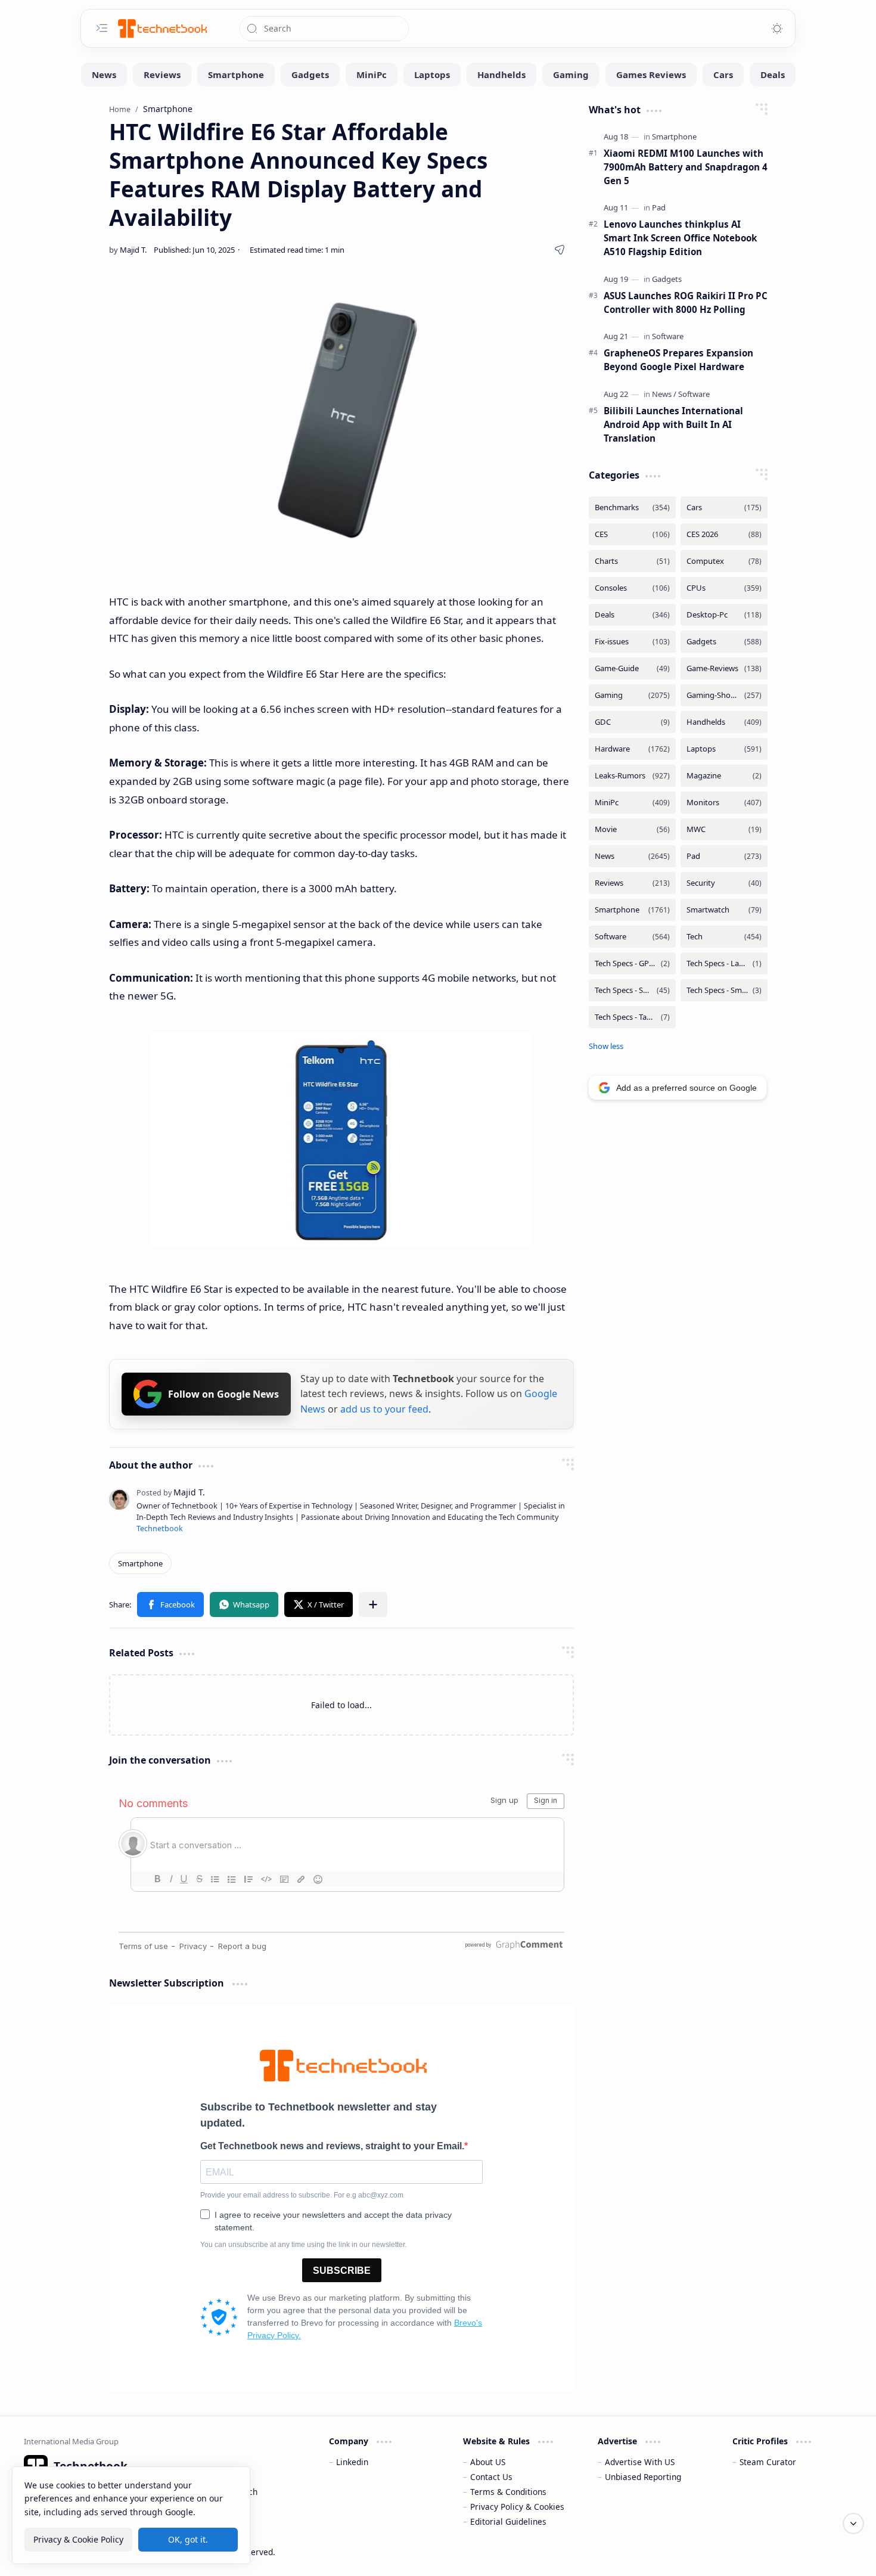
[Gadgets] (310, 75)
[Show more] (606, 1046)
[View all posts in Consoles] (632, 588)
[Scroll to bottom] (853, 2524)
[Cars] (723, 75)
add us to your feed (384, 1409)
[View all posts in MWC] (724, 829)
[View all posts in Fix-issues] (632, 642)
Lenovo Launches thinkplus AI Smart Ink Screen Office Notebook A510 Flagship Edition (680, 238)
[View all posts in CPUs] (724, 588)
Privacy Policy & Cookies (517, 2507)
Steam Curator (768, 2462)
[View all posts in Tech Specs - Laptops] (724, 963)
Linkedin (352, 2462)
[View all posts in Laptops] (724, 749)
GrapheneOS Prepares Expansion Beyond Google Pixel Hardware (678, 360)
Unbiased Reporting (643, 2477)
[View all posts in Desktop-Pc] (724, 615)
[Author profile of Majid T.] (128, 250)
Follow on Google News (223, 1394)
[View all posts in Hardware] (632, 749)
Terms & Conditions (508, 2492)
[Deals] (773, 75)
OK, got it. (188, 2539)
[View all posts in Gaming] (632, 695)
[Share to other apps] (373, 1604)
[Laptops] (432, 75)
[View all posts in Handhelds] (724, 722)
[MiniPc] (372, 75)
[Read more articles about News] (664, 394)
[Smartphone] (236, 75)
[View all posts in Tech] (724, 937)
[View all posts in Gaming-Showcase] (724, 695)
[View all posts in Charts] (632, 561)
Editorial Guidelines (508, 2521)
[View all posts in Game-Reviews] (724, 668)
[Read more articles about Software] (668, 336)
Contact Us (491, 2477)
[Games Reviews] (651, 75)
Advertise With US (640, 2462)
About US (488, 2462)
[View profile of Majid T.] (171, 1492)
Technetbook (160, 1528)
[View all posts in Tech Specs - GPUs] (632, 963)
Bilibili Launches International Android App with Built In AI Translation (673, 424)
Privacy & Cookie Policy (78, 2539)
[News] (104, 75)
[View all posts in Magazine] (724, 776)
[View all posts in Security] (724, 883)
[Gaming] (571, 75)
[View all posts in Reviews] (632, 883)
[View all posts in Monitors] (724, 803)
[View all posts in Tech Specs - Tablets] (632, 1017)
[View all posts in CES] (632, 534)
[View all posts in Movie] (632, 829)
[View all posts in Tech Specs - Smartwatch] (724, 990)
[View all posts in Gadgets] (724, 642)
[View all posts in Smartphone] (632, 910)
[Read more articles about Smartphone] (674, 136)
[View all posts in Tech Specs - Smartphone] (632, 990)
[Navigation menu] (102, 28)
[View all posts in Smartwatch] (724, 910)
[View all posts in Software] (632, 937)
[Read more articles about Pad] (659, 207)
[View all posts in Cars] (724, 508)
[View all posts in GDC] (632, 722)
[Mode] (777, 29)
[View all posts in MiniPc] (632, 803)
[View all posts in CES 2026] (724, 534)
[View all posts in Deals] (632, 615)
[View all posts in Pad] (724, 856)
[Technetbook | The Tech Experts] (161, 28)
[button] (170, 1604)
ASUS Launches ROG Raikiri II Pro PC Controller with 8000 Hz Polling (686, 302)
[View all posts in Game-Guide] (632, 668)
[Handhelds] (501, 75)
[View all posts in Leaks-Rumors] (632, 776)
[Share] (560, 250)
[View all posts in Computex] (724, 561)
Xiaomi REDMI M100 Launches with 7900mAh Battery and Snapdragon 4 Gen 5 (686, 167)
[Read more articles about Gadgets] (667, 279)
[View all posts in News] (632, 856)
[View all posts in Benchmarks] (632, 508)
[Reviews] (162, 75)
